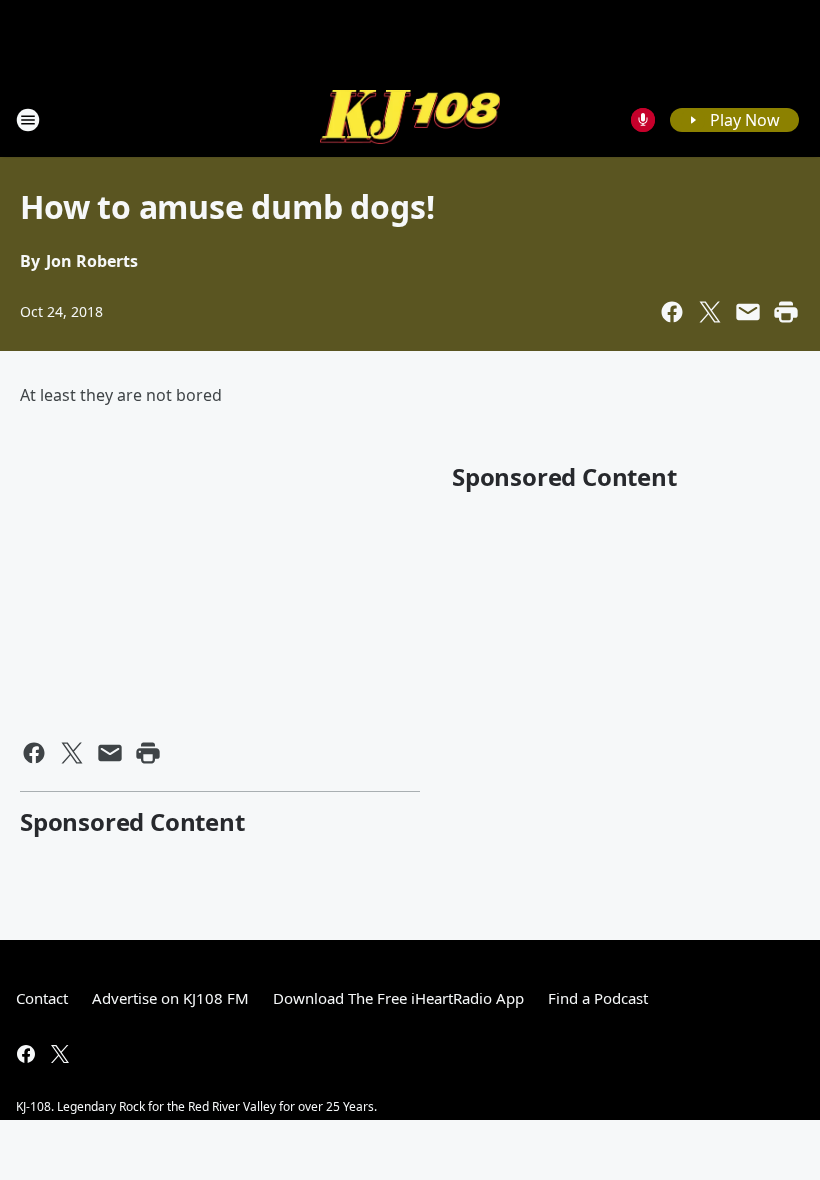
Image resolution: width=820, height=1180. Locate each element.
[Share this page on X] (710, 312)
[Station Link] (410, 119)
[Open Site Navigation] (28, 120)
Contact (42, 998)
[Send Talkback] (643, 120)
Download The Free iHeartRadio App (398, 998)
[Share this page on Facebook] (672, 312)
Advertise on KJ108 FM (170, 998)
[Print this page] (786, 312)
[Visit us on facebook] (26, 1054)
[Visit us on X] (60, 1054)
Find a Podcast (598, 998)
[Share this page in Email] (748, 312)
